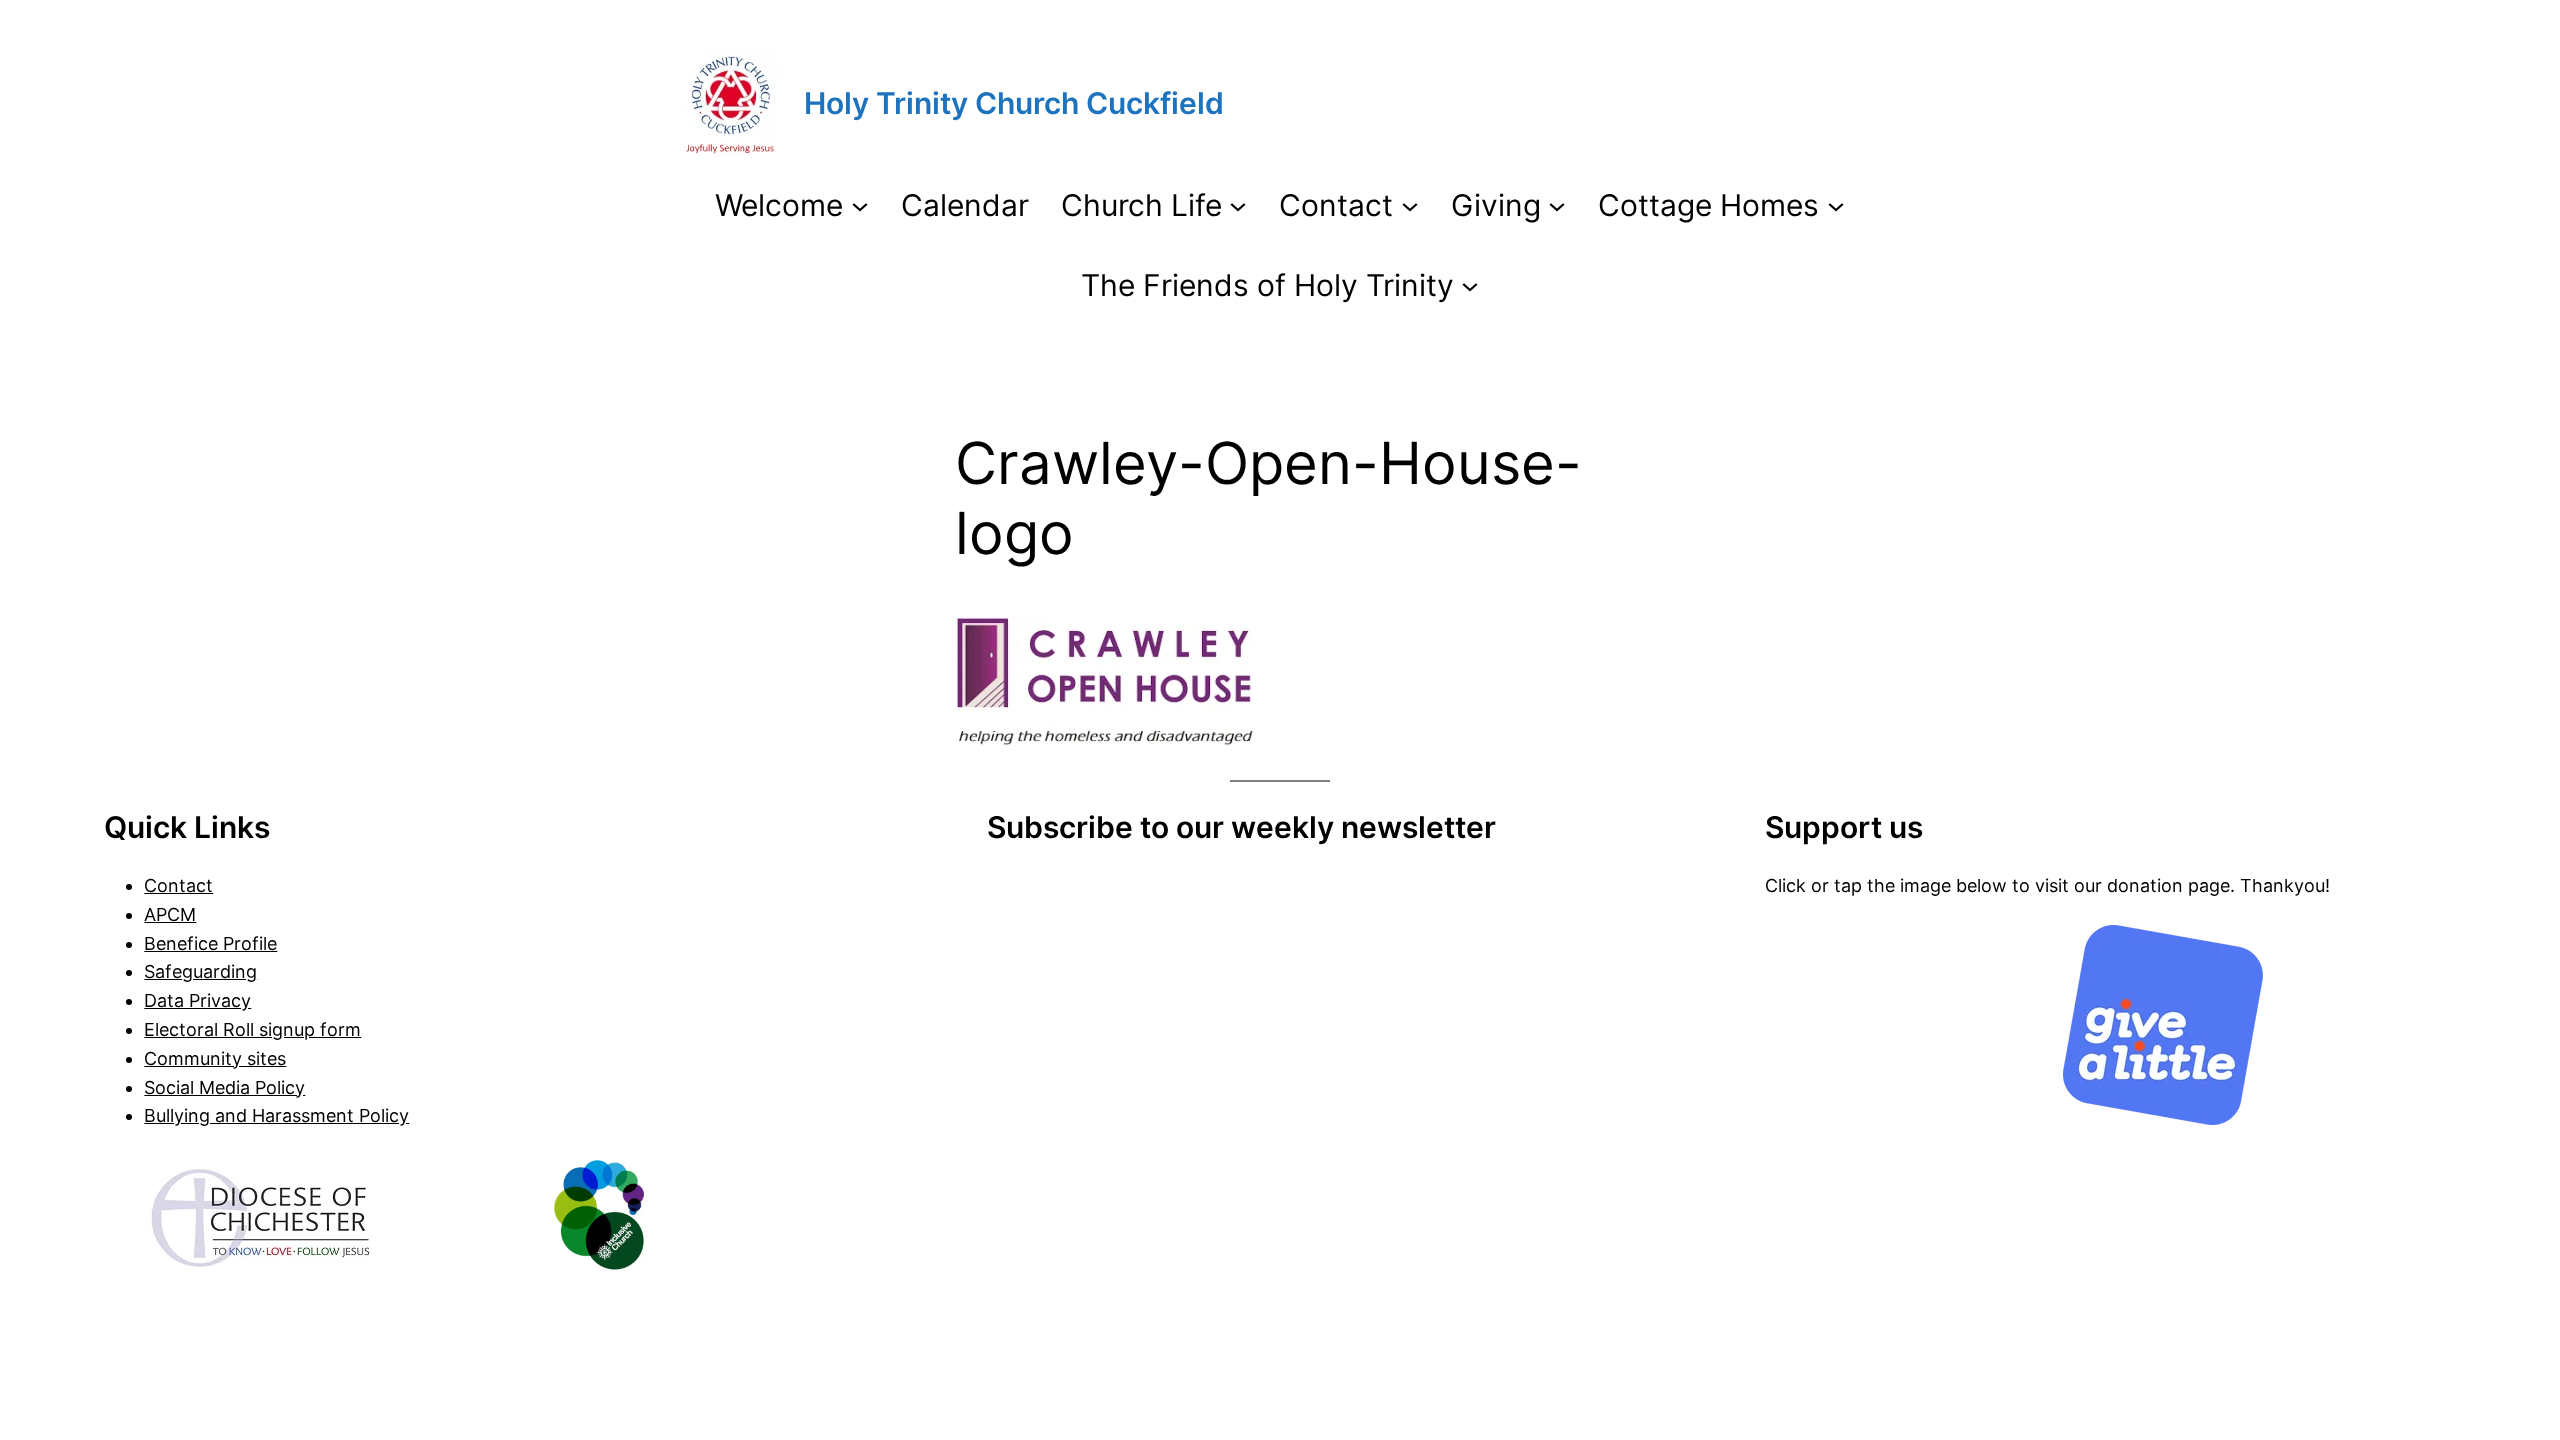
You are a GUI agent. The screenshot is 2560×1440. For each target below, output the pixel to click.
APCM (170, 914)
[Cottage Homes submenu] (1836, 205)
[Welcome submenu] (860, 205)
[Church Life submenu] (1238, 205)
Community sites (215, 1058)
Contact (178, 885)
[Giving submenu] (1557, 205)
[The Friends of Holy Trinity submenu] (1470, 285)
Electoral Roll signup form (252, 1029)
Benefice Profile (210, 943)
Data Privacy (197, 1000)
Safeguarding (200, 971)
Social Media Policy (224, 1087)
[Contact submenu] (1410, 205)
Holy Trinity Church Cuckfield (1014, 103)
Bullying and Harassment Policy (276, 1115)
